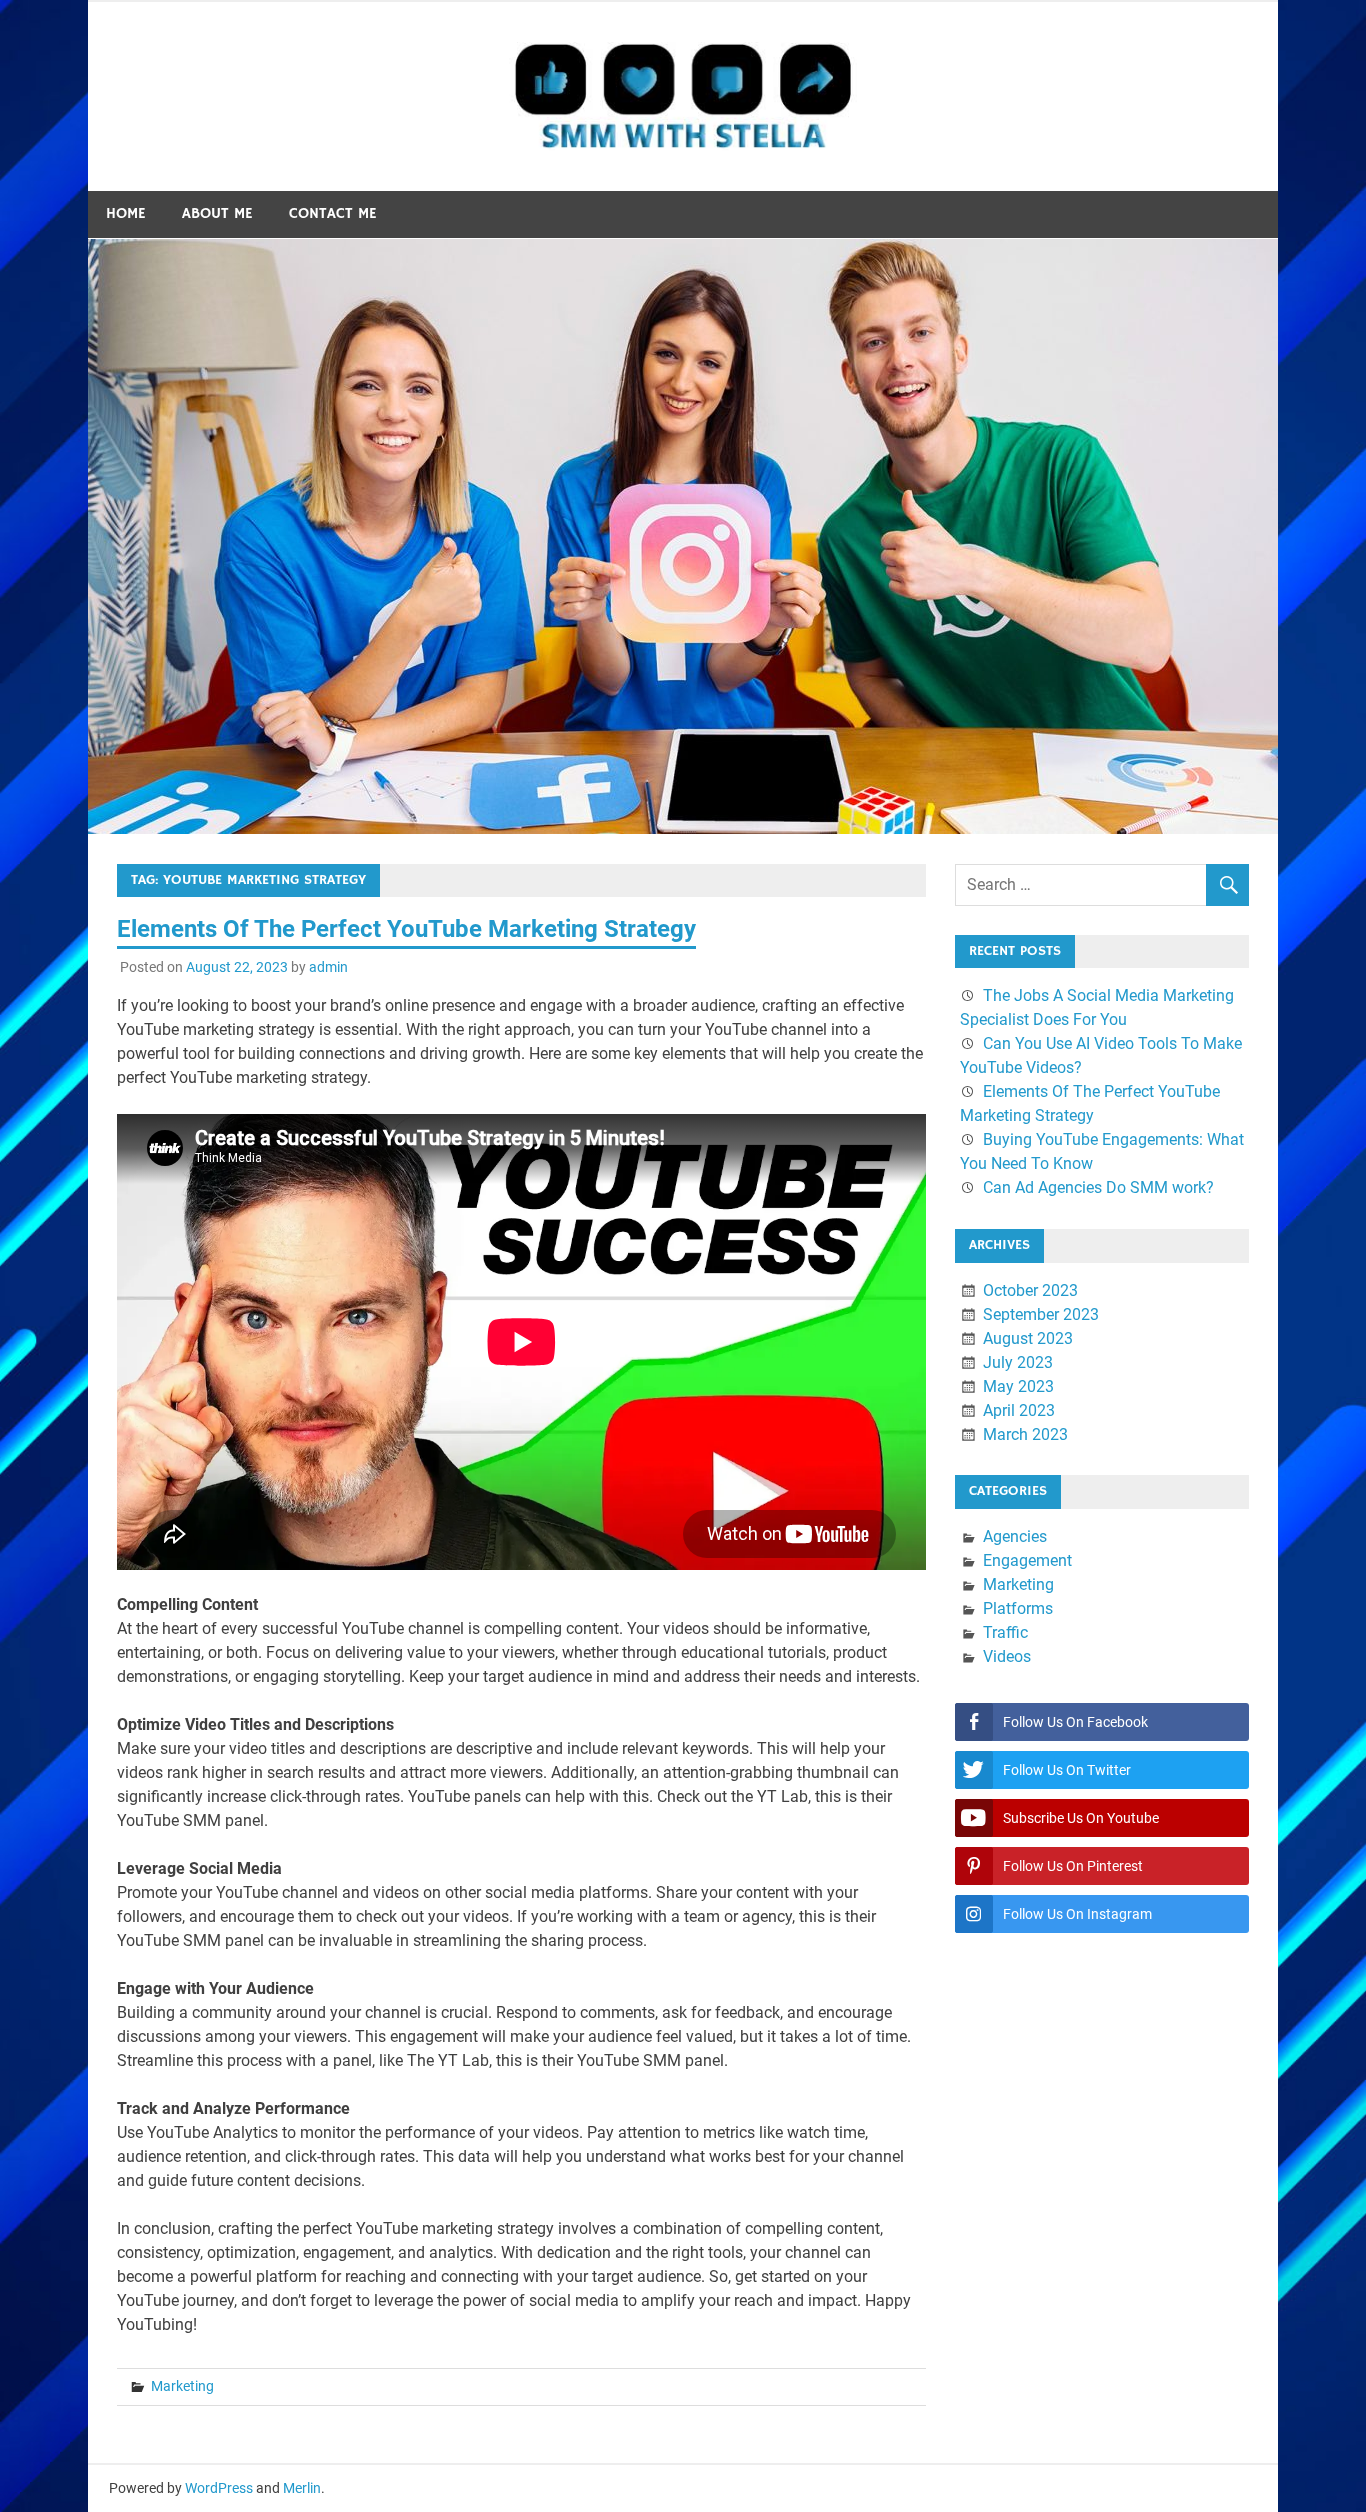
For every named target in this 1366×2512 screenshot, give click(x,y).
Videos (1007, 1656)
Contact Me (333, 213)
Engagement (1027, 1560)
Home (126, 213)
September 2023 (1041, 1314)
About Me (217, 213)
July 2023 (1018, 1362)
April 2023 (1019, 1410)
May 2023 (1018, 1386)
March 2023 (1025, 1434)
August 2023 (1028, 1338)
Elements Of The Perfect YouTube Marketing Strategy (406, 929)
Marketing (182, 2386)
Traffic (1005, 1632)
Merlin (302, 2488)
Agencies (1015, 1536)
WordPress (219, 2488)
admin (328, 967)
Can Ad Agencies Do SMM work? (1098, 1187)
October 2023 (1030, 1290)
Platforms (1018, 1608)
